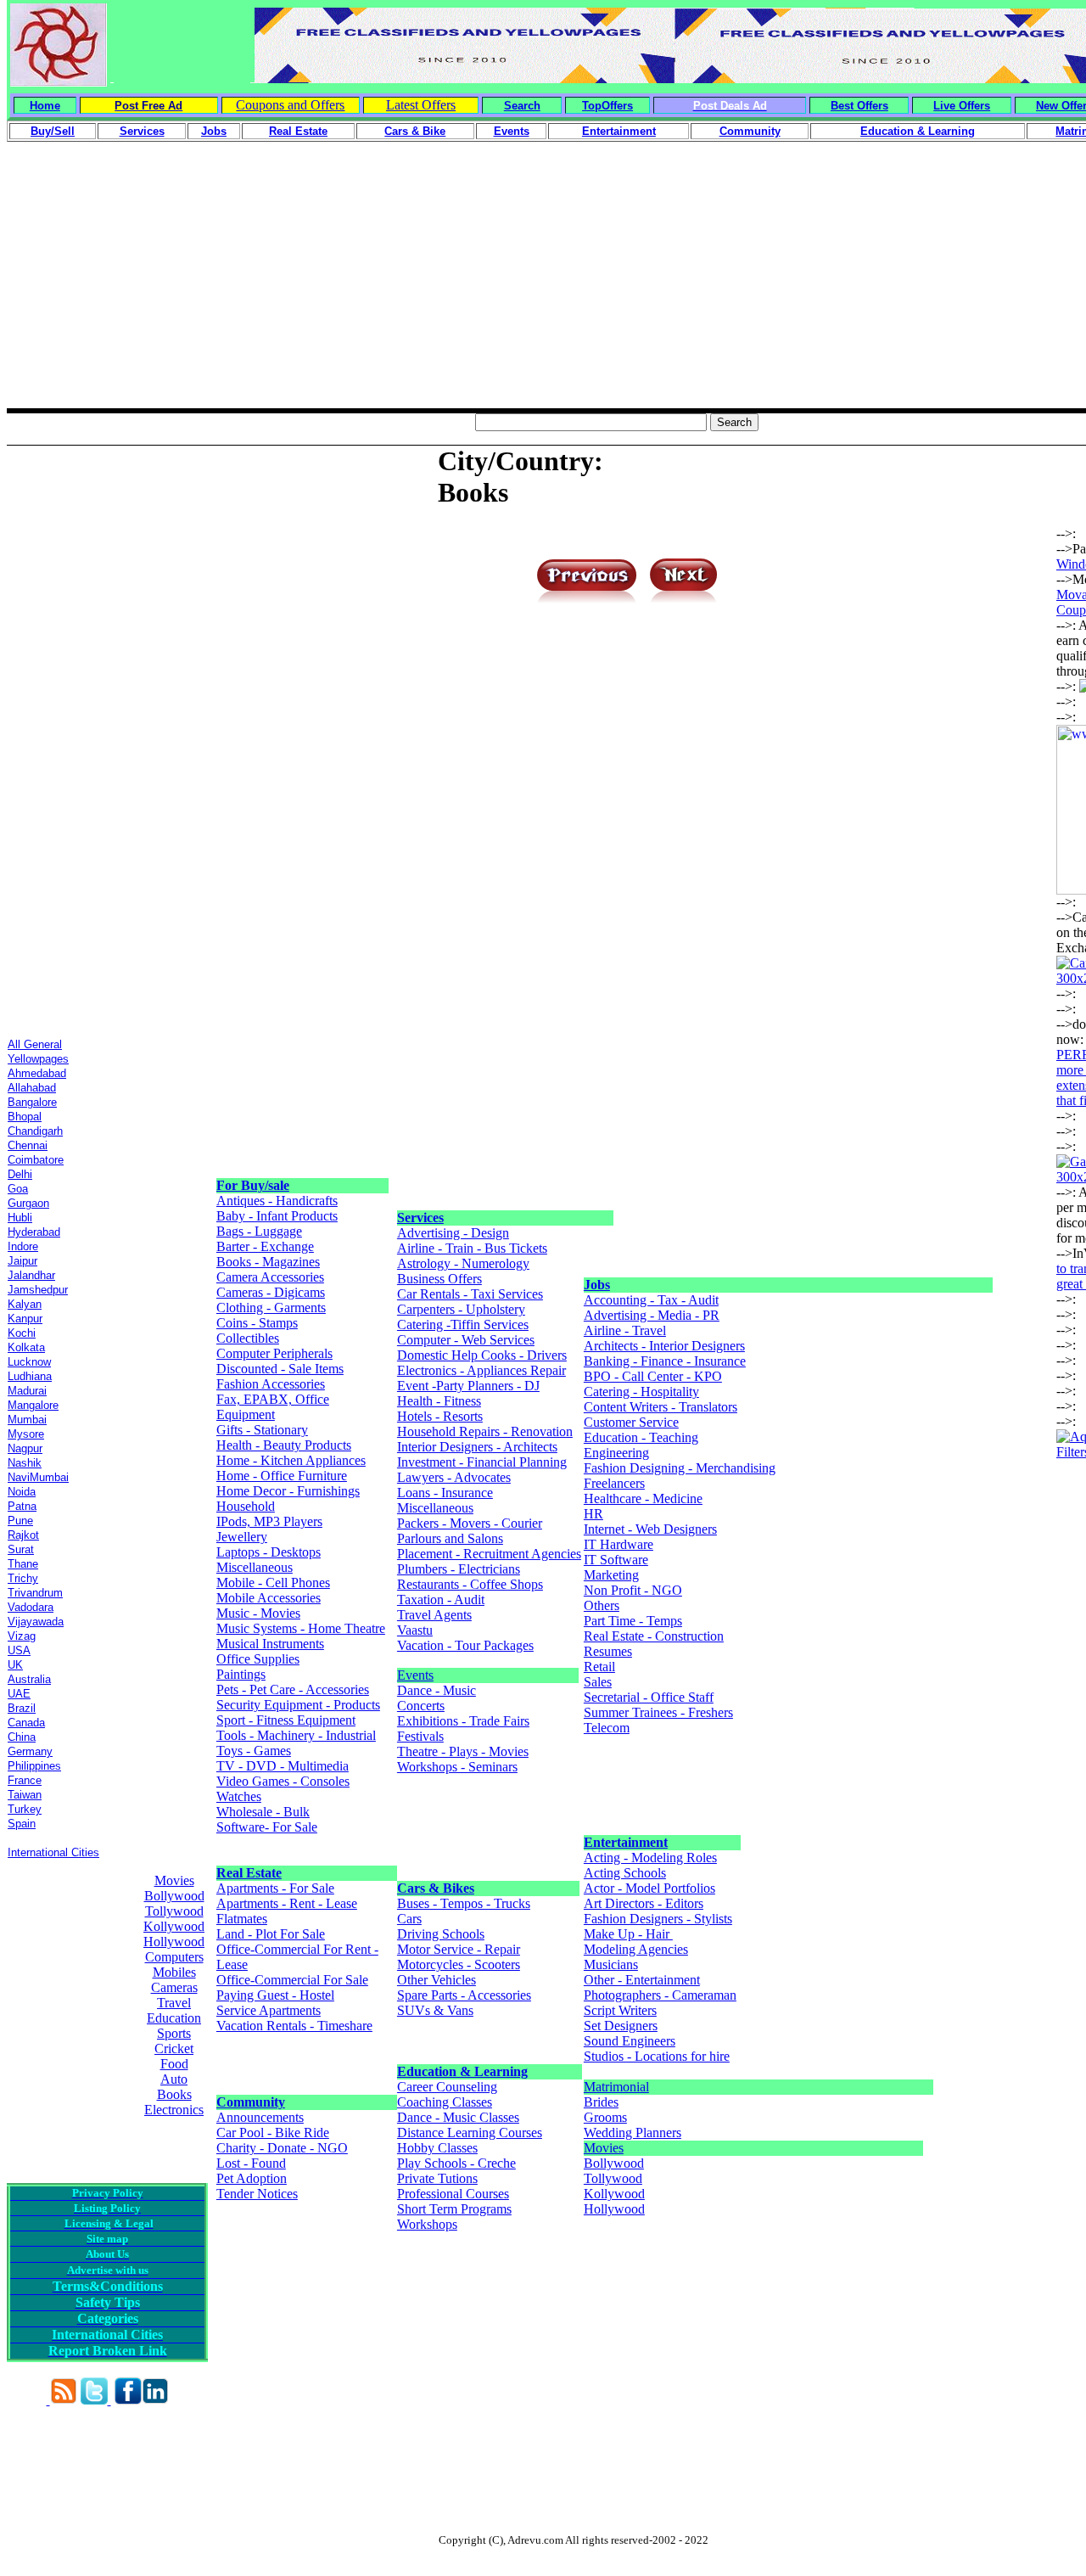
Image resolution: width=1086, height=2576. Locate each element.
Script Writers (620, 2010)
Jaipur (22, 1261)
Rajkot (23, 1535)
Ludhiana (30, 1376)
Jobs (597, 1285)
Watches (239, 1796)
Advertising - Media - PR (652, 1315)
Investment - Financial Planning (482, 1462)
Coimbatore (36, 1160)
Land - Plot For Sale (271, 1934)
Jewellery (242, 1537)
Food (174, 2064)
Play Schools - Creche (456, 2163)
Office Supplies (258, 1659)
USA (19, 1650)
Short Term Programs (454, 2209)
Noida (22, 1492)
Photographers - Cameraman (660, 1995)
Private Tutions (437, 2178)
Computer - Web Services (466, 1340)
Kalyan (25, 1304)
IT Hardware (619, 1544)
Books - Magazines (268, 1262)
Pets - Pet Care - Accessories (293, 1689)
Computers (174, 1957)
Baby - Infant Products (277, 1216)
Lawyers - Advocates (454, 1477)
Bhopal (25, 1117)
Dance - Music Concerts (437, 1698)
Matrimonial (616, 2087)
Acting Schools (625, 1873)
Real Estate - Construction (654, 1636)
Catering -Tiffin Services (463, 1324)
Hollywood (174, 1942)
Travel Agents (434, 1615)
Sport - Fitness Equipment (286, 1720)
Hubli (20, 1218)
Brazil (22, 1708)
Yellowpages (38, 1059)
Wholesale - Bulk (263, 1812)
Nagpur (25, 1448)
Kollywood (174, 1926)
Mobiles (174, 1972)
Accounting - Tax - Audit (651, 1300)
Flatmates (242, 1919)
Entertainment (626, 1842)
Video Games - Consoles (283, 1781)
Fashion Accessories (271, 1384)
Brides (601, 2102)
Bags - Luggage (259, 1231)
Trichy (23, 1578)
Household (246, 1506)
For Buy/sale (253, 1185)
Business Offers (439, 1279)
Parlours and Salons (450, 1538)
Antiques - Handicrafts (277, 1201)
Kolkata (26, 1347)
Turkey (25, 1809)
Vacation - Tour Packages (465, 1645)
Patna (22, 1506)
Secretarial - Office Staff (649, 1697)
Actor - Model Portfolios (649, 1888)
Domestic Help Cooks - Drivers (482, 1355)
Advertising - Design (453, 1233)
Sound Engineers (630, 2041)
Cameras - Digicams (271, 1292)
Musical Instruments (270, 1644)
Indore (23, 1246)
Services (420, 1218)
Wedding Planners (633, 2133)
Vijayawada (36, 1622)
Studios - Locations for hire (657, 2056)
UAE (19, 1694)
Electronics (174, 2110)
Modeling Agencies (636, 1949)
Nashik (25, 1463)
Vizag (22, 1636)
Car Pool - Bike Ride (273, 2133)
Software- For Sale (267, 1827)
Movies (174, 1880)
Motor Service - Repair (459, 1949)
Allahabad (32, 1088)
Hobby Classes (437, 2148)
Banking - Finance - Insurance (665, 1361)
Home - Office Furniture (282, 1476)
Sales (598, 1682)
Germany (30, 1751)
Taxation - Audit (441, 1599)
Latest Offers (421, 105)
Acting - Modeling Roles (650, 1858)
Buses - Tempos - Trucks (464, 1903)
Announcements (260, 2117)
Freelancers (614, 1483)
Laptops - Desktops (269, 1552)
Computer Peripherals (274, 1353)
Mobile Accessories (269, 1598)
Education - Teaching (641, 1437)
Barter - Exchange (265, 1246)
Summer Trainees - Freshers (658, 1712)
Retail (599, 1667)
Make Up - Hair (628, 1934)
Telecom (607, 1728)
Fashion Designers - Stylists (658, 1919)
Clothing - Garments (271, 1308)
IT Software (616, 1560)
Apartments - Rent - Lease (287, 1903)
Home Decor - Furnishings (288, 1491)
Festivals (420, 1736)
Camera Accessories (270, 1277)
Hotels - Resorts (440, 1416)
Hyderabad (34, 1232)
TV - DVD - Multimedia (283, 1766)
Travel (174, 2003)
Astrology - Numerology (463, 1263)
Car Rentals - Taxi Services (470, 1294)
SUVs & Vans (435, 2010)
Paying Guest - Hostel (275, 1995)
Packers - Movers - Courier (470, 1523)
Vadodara (31, 1607)
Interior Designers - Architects (477, 1447)
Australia (29, 1679)
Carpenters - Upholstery (461, 1309)
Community (251, 2102)
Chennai (28, 1145)
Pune (20, 1521)
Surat (21, 1549)
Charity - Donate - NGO (282, 2148)
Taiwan (25, 1795)
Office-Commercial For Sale (292, 1980)
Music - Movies (258, 1613)
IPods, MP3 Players (269, 1521)
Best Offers (859, 106)
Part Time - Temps (633, 1621)
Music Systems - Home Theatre (301, 1628)
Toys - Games (254, 1751)
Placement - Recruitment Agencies (489, 1554)
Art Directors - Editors (644, 1903)
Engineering (616, 1453)
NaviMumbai (38, 1477)
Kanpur (25, 1319)
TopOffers (607, 106)
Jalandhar (31, 1275)
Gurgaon (28, 1203)
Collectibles (248, 1338)
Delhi (20, 1174)
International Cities (53, 1852)
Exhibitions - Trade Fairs (463, 1721)
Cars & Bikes (436, 1888)
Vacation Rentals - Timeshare (294, 2026)
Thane (23, 1564)
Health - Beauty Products (284, 1445)
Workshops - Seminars (457, 1767)
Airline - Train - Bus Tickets (472, 1248)
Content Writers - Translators (661, 1407)
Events (415, 1675)
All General (35, 1044)
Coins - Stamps (257, 1323)
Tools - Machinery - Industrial (296, 1735)
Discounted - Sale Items (280, 1369)
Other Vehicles (437, 1980)
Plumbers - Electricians (459, 1569)
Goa (18, 1189)
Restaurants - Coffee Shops (470, 1584)
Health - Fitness (439, 1401)
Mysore (26, 1434)
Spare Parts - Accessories (464, 1995)
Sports (174, 2033)
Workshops (427, 2224)
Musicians (611, 1964)
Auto (174, 2079)
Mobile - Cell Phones (273, 1583)
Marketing (611, 1575)
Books (174, 2094)
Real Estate (249, 1873)
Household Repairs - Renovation (485, 1431)
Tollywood (174, 1911)
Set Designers (621, 2026)
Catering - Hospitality (641, 1392)
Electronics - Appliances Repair (481, 1370)
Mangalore (33, 1405)
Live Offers (962, 106)
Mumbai (27, 1420)
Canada (26, 1723)
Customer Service (631, 1422)
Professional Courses (453, 2194)
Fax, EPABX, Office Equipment (273, 1407)
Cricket (174, 2048)
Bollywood (174, 1896)
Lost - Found (251, 2163)
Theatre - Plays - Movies (463, 1751)
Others (602, 1605)
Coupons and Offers (290, 105)
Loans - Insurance (445, 1493)
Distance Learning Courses (470, 2133)
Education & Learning (462, 2071)
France (25, 1780)
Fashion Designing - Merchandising (680, 1468)
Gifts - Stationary (262, 1430)
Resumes (608, 1651)
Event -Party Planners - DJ (468, 1386)
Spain (22, 1824)
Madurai (27, 1391)
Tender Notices (257, 2194)
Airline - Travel (625, 1330)
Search (522, 106)
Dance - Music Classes (458, 2117)
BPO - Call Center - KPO (653, 1376)
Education (174, 2018)
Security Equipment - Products (298, 1705)
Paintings (241, 1674)
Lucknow (29, 1362)
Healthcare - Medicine (643, 1498)
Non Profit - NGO (633, 1590)
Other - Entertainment (642, 1980)
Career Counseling (447, 2087)
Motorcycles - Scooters (459, 1964)
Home (45, 106)
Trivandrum (35, 1593)
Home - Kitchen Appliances (291, 1460)
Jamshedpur (38, 1290)
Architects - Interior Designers (664, 1346)
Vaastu (415, 1630)
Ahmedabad (37, 1073)
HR (593, 1514)
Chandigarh (35, 1131)
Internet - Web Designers (650, 1529)
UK (15, 1665)
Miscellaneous (255, 1567)
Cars (409, 1919)
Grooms (605, 2117)
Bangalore (32, 1102)
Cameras (174, 1987)
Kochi (22, 1333)
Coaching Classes (445, 2102)
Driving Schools (441, 1934)
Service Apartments (269, 2010)
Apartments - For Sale (275, 1888)
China (22, 1737)
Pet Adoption (252, 2178)
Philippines (34, 1766)
